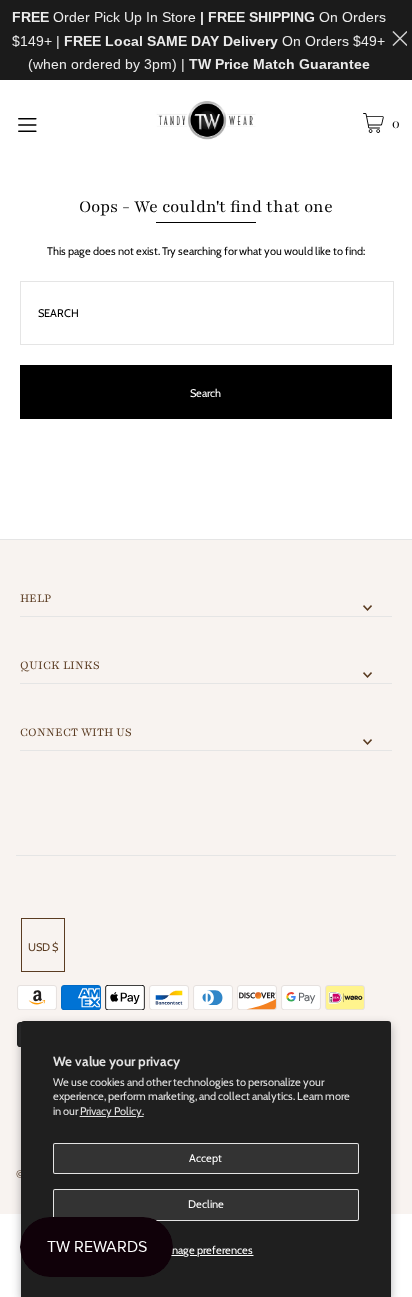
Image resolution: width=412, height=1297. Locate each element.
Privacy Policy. (112, 1111)
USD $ (43, 947)
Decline (206, 1204)
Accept (205, 1158)
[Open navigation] (54, 123)
